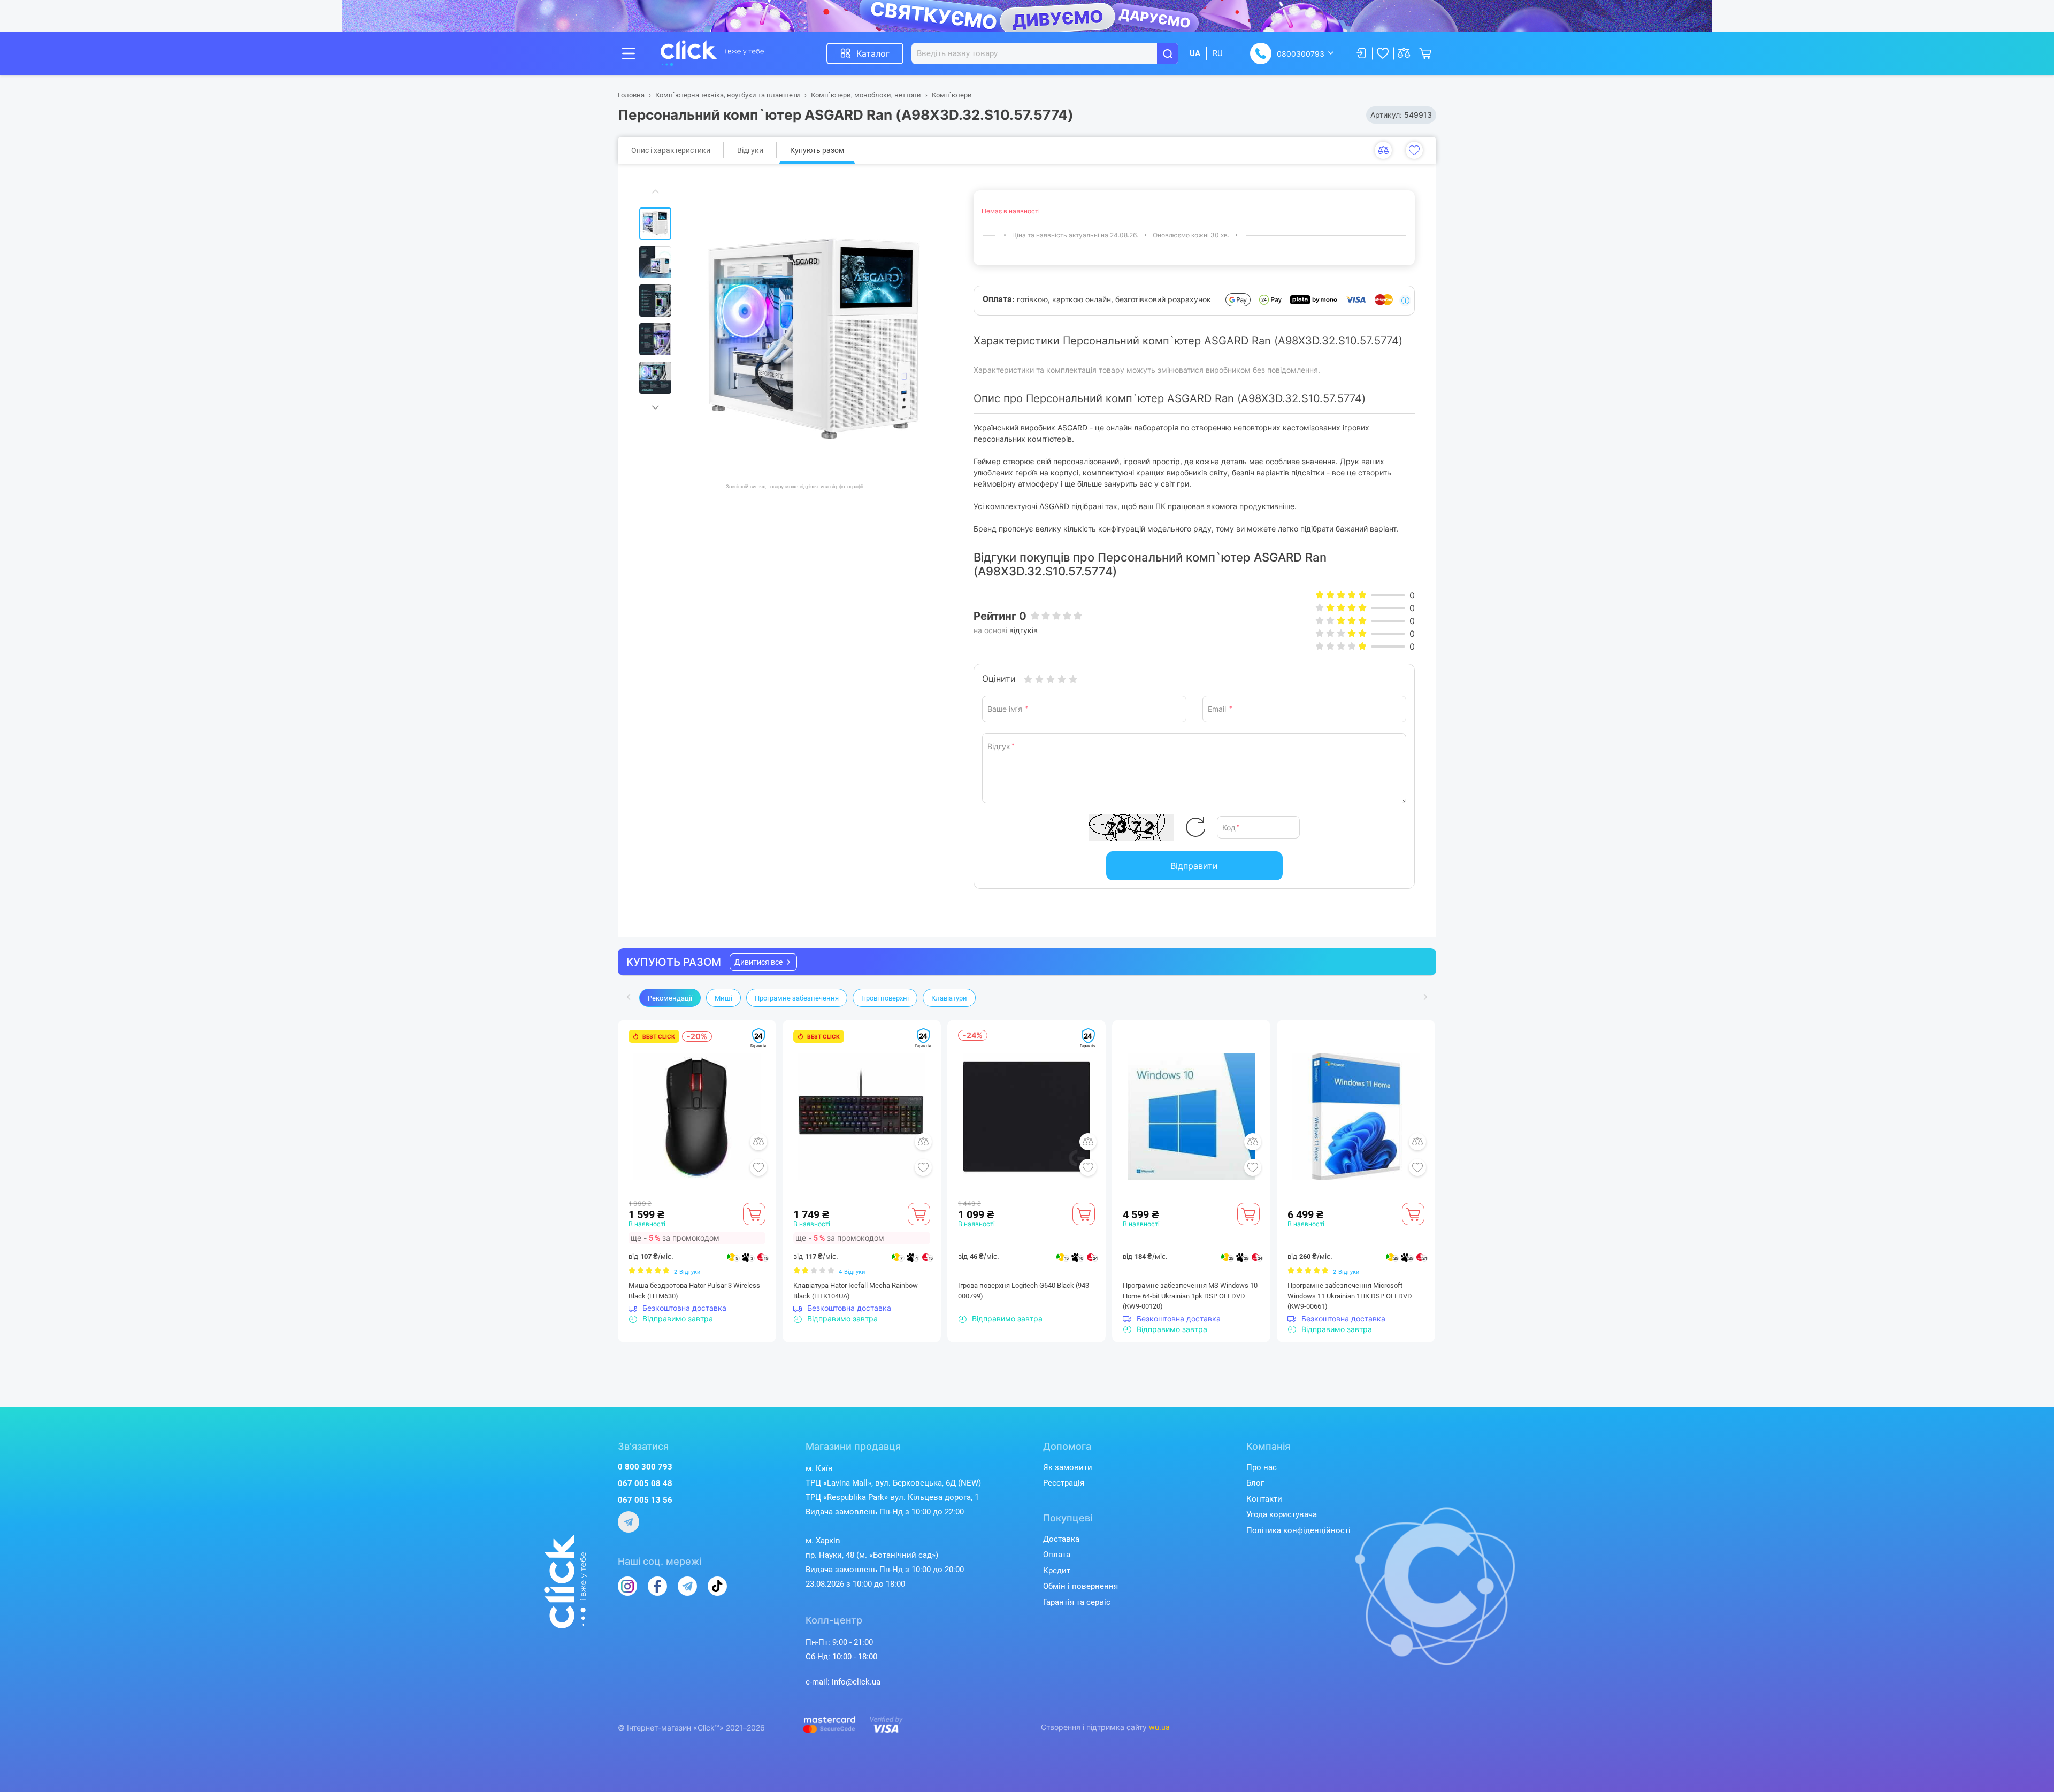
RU (1218, 53)
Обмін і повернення (1080, 1586)
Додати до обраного (1414, 150)
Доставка (1061, 1539)
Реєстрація (1064, 1483)
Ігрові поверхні (885, 998)
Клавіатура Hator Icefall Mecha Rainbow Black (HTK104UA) (856, 1291)
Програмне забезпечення (797, 998)
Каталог (873, 53)
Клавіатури (949, 998)
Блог (1255, 1483)
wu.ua (1159, 1727)
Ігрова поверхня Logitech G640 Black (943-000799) (1025, 1291)
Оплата (1057, 1555)
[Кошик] (754, 1214)
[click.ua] (712, 53)
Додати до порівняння (1383, 150)
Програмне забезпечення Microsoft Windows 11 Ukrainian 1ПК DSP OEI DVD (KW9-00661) (1350, 1296)
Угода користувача (1282, 1514)
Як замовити (1068, 1467)
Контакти (1264, 1499)
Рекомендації (670, 998)
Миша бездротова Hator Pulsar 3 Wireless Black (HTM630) (694, 1291)
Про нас (1262, 1467)
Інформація (1405, 301)
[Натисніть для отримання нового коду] (1195, 827)
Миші (723, 998)
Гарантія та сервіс (1077, 1602)
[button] (763, 962)
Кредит (1057, 1571)
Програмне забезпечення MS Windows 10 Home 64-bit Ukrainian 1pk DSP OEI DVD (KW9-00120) (1190, 1296)
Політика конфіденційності (1298, 1530)
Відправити (1194, 866)
